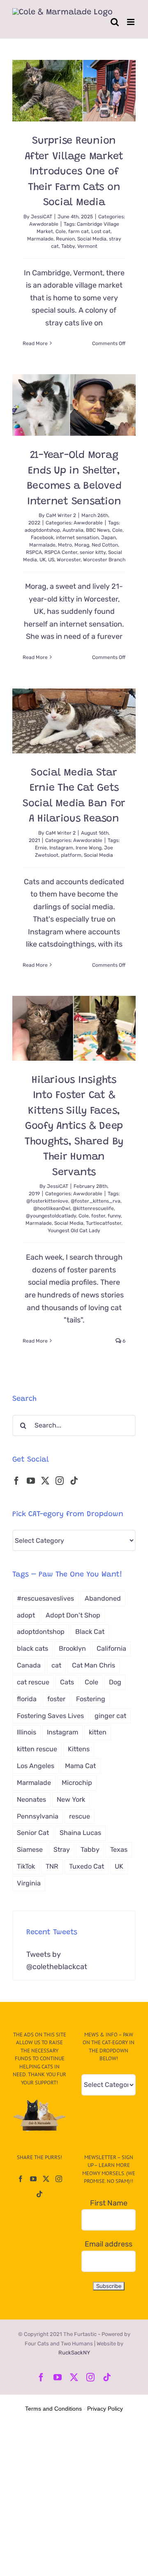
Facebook (42, 538)
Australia (73, 530)
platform (71, 855)
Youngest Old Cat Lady (74, 1231)
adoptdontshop (42, 530)
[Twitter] (45, 1481)
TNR (52, 1866)
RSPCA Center (61, 552)
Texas (119, 1850)
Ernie (41, 848)
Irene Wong (89, 848)
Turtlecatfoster (104, 1223)
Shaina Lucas (80, 1833)
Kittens (79, 1749)
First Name (109, 2203)
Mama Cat (80, 1766)
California (111, 1648)
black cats (32, 1648)
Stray (62, 1850)
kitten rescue (37, 1749)
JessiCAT (42, 217)
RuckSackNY (74, 2353)
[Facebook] (16, 1481)
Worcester (69, 560)
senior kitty (93, 552)
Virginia (29, 1883)
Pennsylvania (38, 1816)
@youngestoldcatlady (51, 1216)
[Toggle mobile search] (115, 22)
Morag (82, 545)
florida (27, 1699)
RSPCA (34, 552)
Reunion (65, 239)
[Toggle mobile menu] (131, 22)
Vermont (87, 246)
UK (43, 560)
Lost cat (101, 231)
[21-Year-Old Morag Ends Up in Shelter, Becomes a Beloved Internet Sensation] (74, 405)
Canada (29, 1665)
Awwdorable (44, 224)
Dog (115, 1682)
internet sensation (77, 538)
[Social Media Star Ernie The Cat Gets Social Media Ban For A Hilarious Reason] (74, 721)
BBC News (98, 530)
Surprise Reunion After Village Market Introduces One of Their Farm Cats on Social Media (74, 172)
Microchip (77, 1783)
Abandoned (103, 1598)
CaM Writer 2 (61, 515)
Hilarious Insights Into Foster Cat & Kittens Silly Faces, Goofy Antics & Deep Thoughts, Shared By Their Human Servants (74, 1127)
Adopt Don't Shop (73, 1615)
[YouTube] (31, 1481)
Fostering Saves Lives (50, 1716)
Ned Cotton (105, 545)
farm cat (79, 231)
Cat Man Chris (94, 1665)
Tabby (68, 246)
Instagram (61, 848)
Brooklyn (72, 1648)
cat (56, 1665)
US (51, 560)
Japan (109, 538)
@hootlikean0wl (52, 1208)
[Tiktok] (74, 1481)
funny (114, 1216)
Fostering (91, 1699)
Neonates (31, 1799)
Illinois (27, 1732)
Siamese (30, 1850)
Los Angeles (36, 1766)
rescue (80, 1816)
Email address (109, 2244)
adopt (26, 1615)
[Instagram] (60, 1481)
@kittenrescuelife (93, 1208)
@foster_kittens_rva (96, 1201)
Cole (61, 231)
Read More (35, 343)
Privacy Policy (105, 2409)
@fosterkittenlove (47, 1201)
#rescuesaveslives (45, 1598)
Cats (67, 1682)
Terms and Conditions (53, 2409)
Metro (65, 545)
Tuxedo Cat (87, 1866)
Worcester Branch (104, 560)
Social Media (92, 239)
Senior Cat (33, 1833)
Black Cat (90, 1632)
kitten (98, 1732)
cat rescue (33, 1682)
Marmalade (40, 239)
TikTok (26, 1866)
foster (98, 1216)
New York (71, 1799)
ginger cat (110, 1716)
